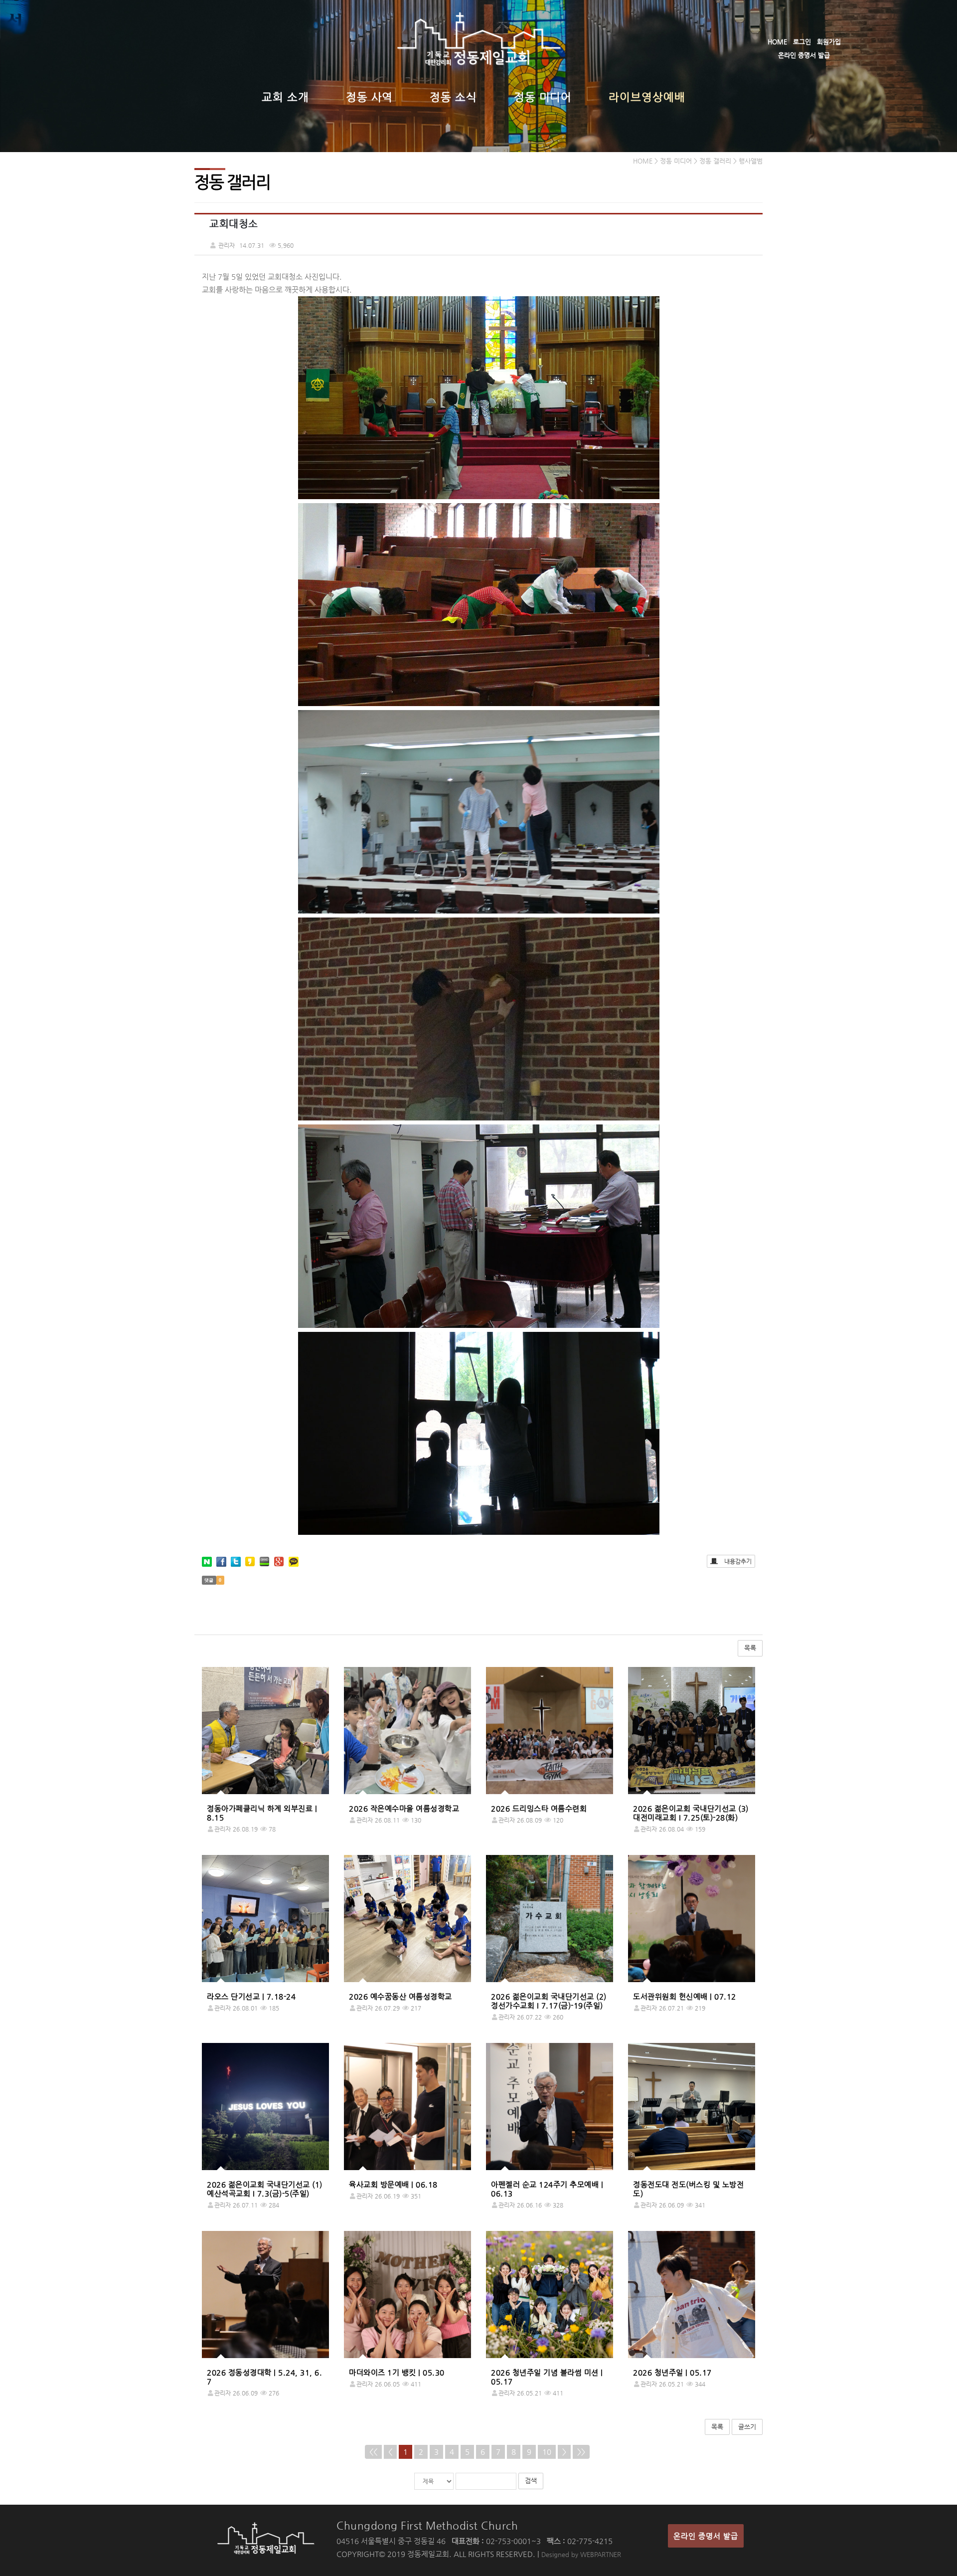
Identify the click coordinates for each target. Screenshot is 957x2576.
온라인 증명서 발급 (804, 55)
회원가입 (829, 42)
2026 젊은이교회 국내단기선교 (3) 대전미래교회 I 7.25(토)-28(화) (691, 1813)
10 (547, 2452)
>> (581, 2452)
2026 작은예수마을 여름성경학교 (404, 1808)
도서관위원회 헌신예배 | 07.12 (685, 1996)
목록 (750, 1648)
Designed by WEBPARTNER (581, 2554)
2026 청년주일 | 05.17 (672, 2372)
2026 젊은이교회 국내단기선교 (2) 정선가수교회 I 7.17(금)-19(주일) (549, 2001)
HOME (777, 42)
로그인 (802, 42)
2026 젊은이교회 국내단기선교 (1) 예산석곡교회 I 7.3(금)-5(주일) (265, 2189)
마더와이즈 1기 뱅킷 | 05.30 (397, 2372)
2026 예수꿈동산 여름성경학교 (400, 1996)
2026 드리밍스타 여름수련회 (539, 1808)
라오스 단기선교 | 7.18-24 (251, 1996)
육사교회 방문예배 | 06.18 (393, 2184)
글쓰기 (747, 2427)
